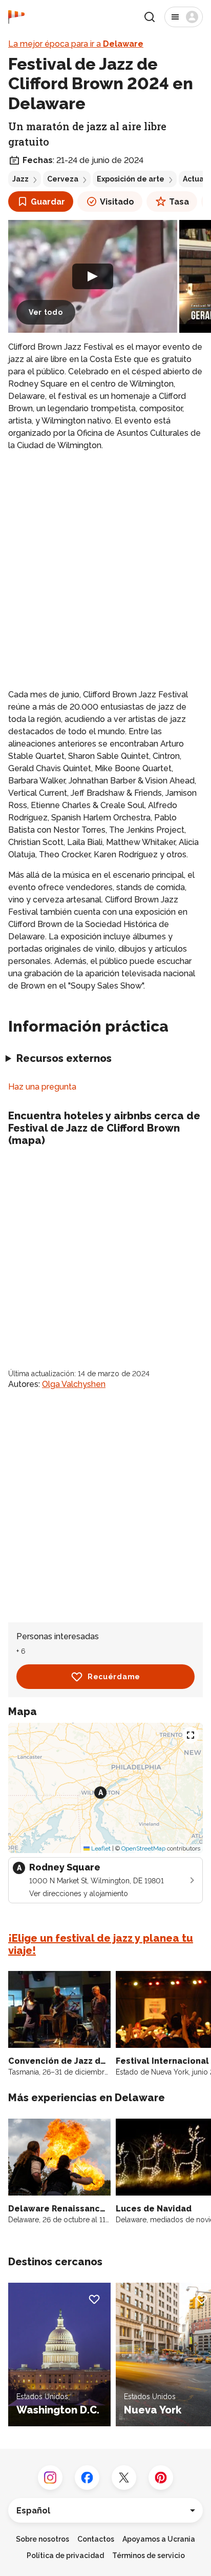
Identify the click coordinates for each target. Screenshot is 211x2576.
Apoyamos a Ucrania (159, 2539)
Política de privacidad (65, 2555)
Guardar (48, 202)
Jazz (20, 179)
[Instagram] (50, 2478)
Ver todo (46, 312)
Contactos (96, 2539)
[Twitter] (124, 2478)
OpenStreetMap (143, 1848)
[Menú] (184, 17)
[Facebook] (87, 2478)
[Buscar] (150, 17)
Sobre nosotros (43, 2539)
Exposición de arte (131, 179)
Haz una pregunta (42, 1087)
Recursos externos (64, 1058)
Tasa (179, 202)
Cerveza (63, 179)
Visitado (117, 202)
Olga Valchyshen (74, 1384)
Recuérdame (114, 1677)
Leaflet (100, 1848)
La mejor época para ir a (76, 44)
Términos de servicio (149, 2555)
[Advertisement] (105, 570)
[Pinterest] (161, 2478)
